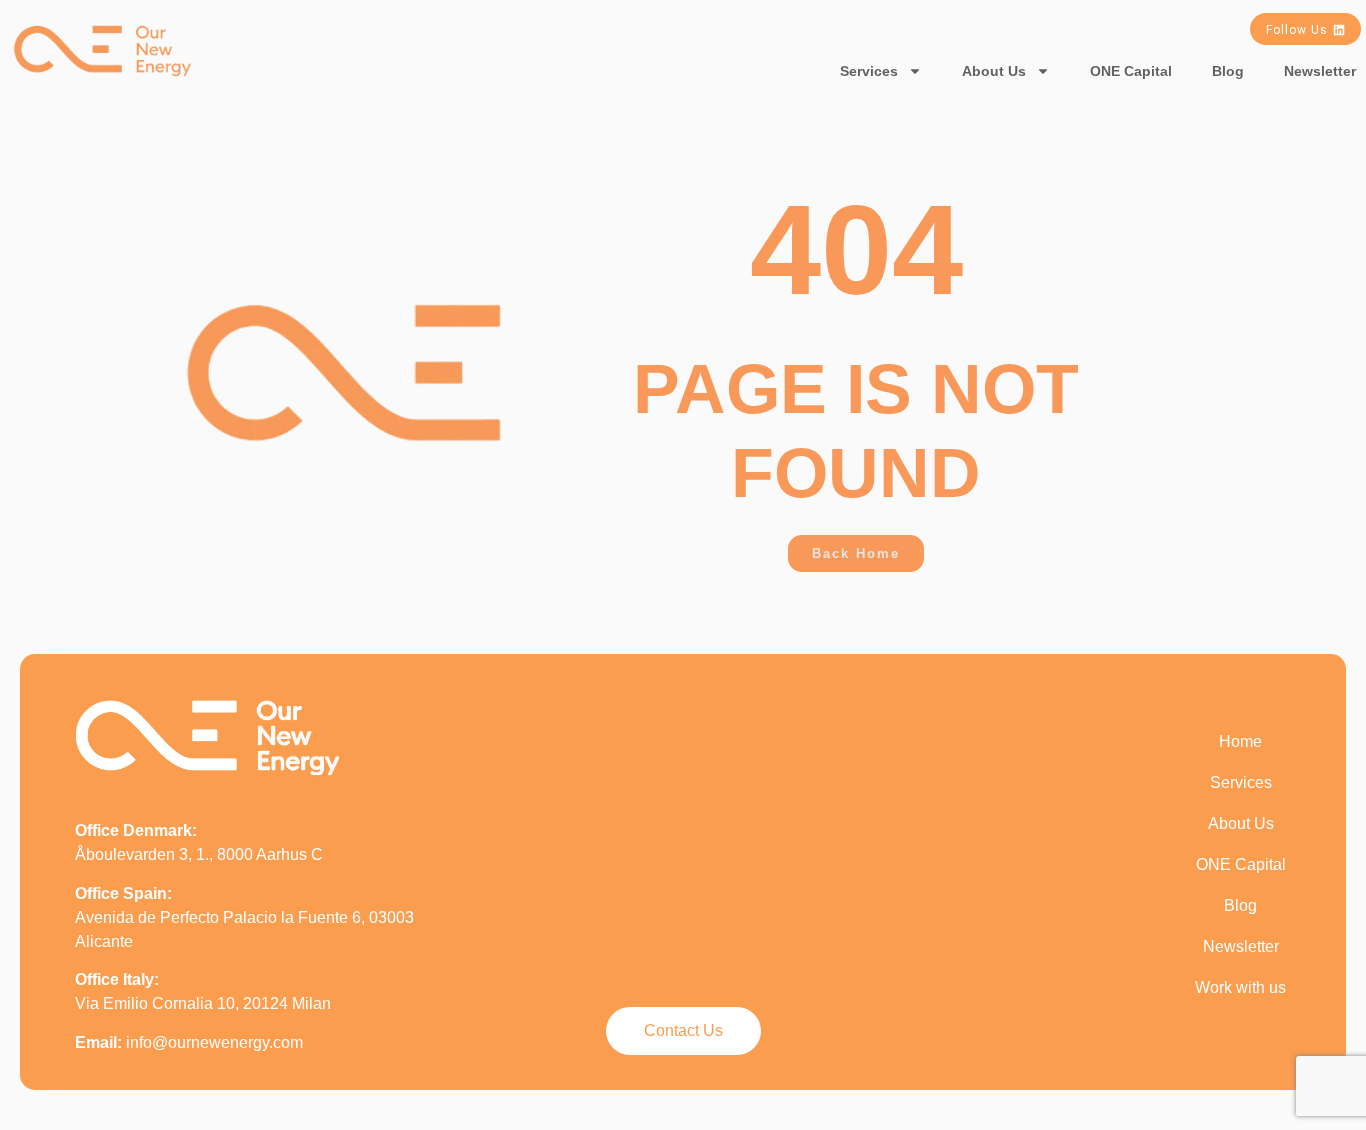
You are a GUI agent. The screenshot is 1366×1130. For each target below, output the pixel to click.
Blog (1228, 71)
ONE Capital (1131, 71)
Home (1240, 741)
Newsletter (1241, 946)
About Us (994, 71)
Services (869, 71)
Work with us (1240, 987)
